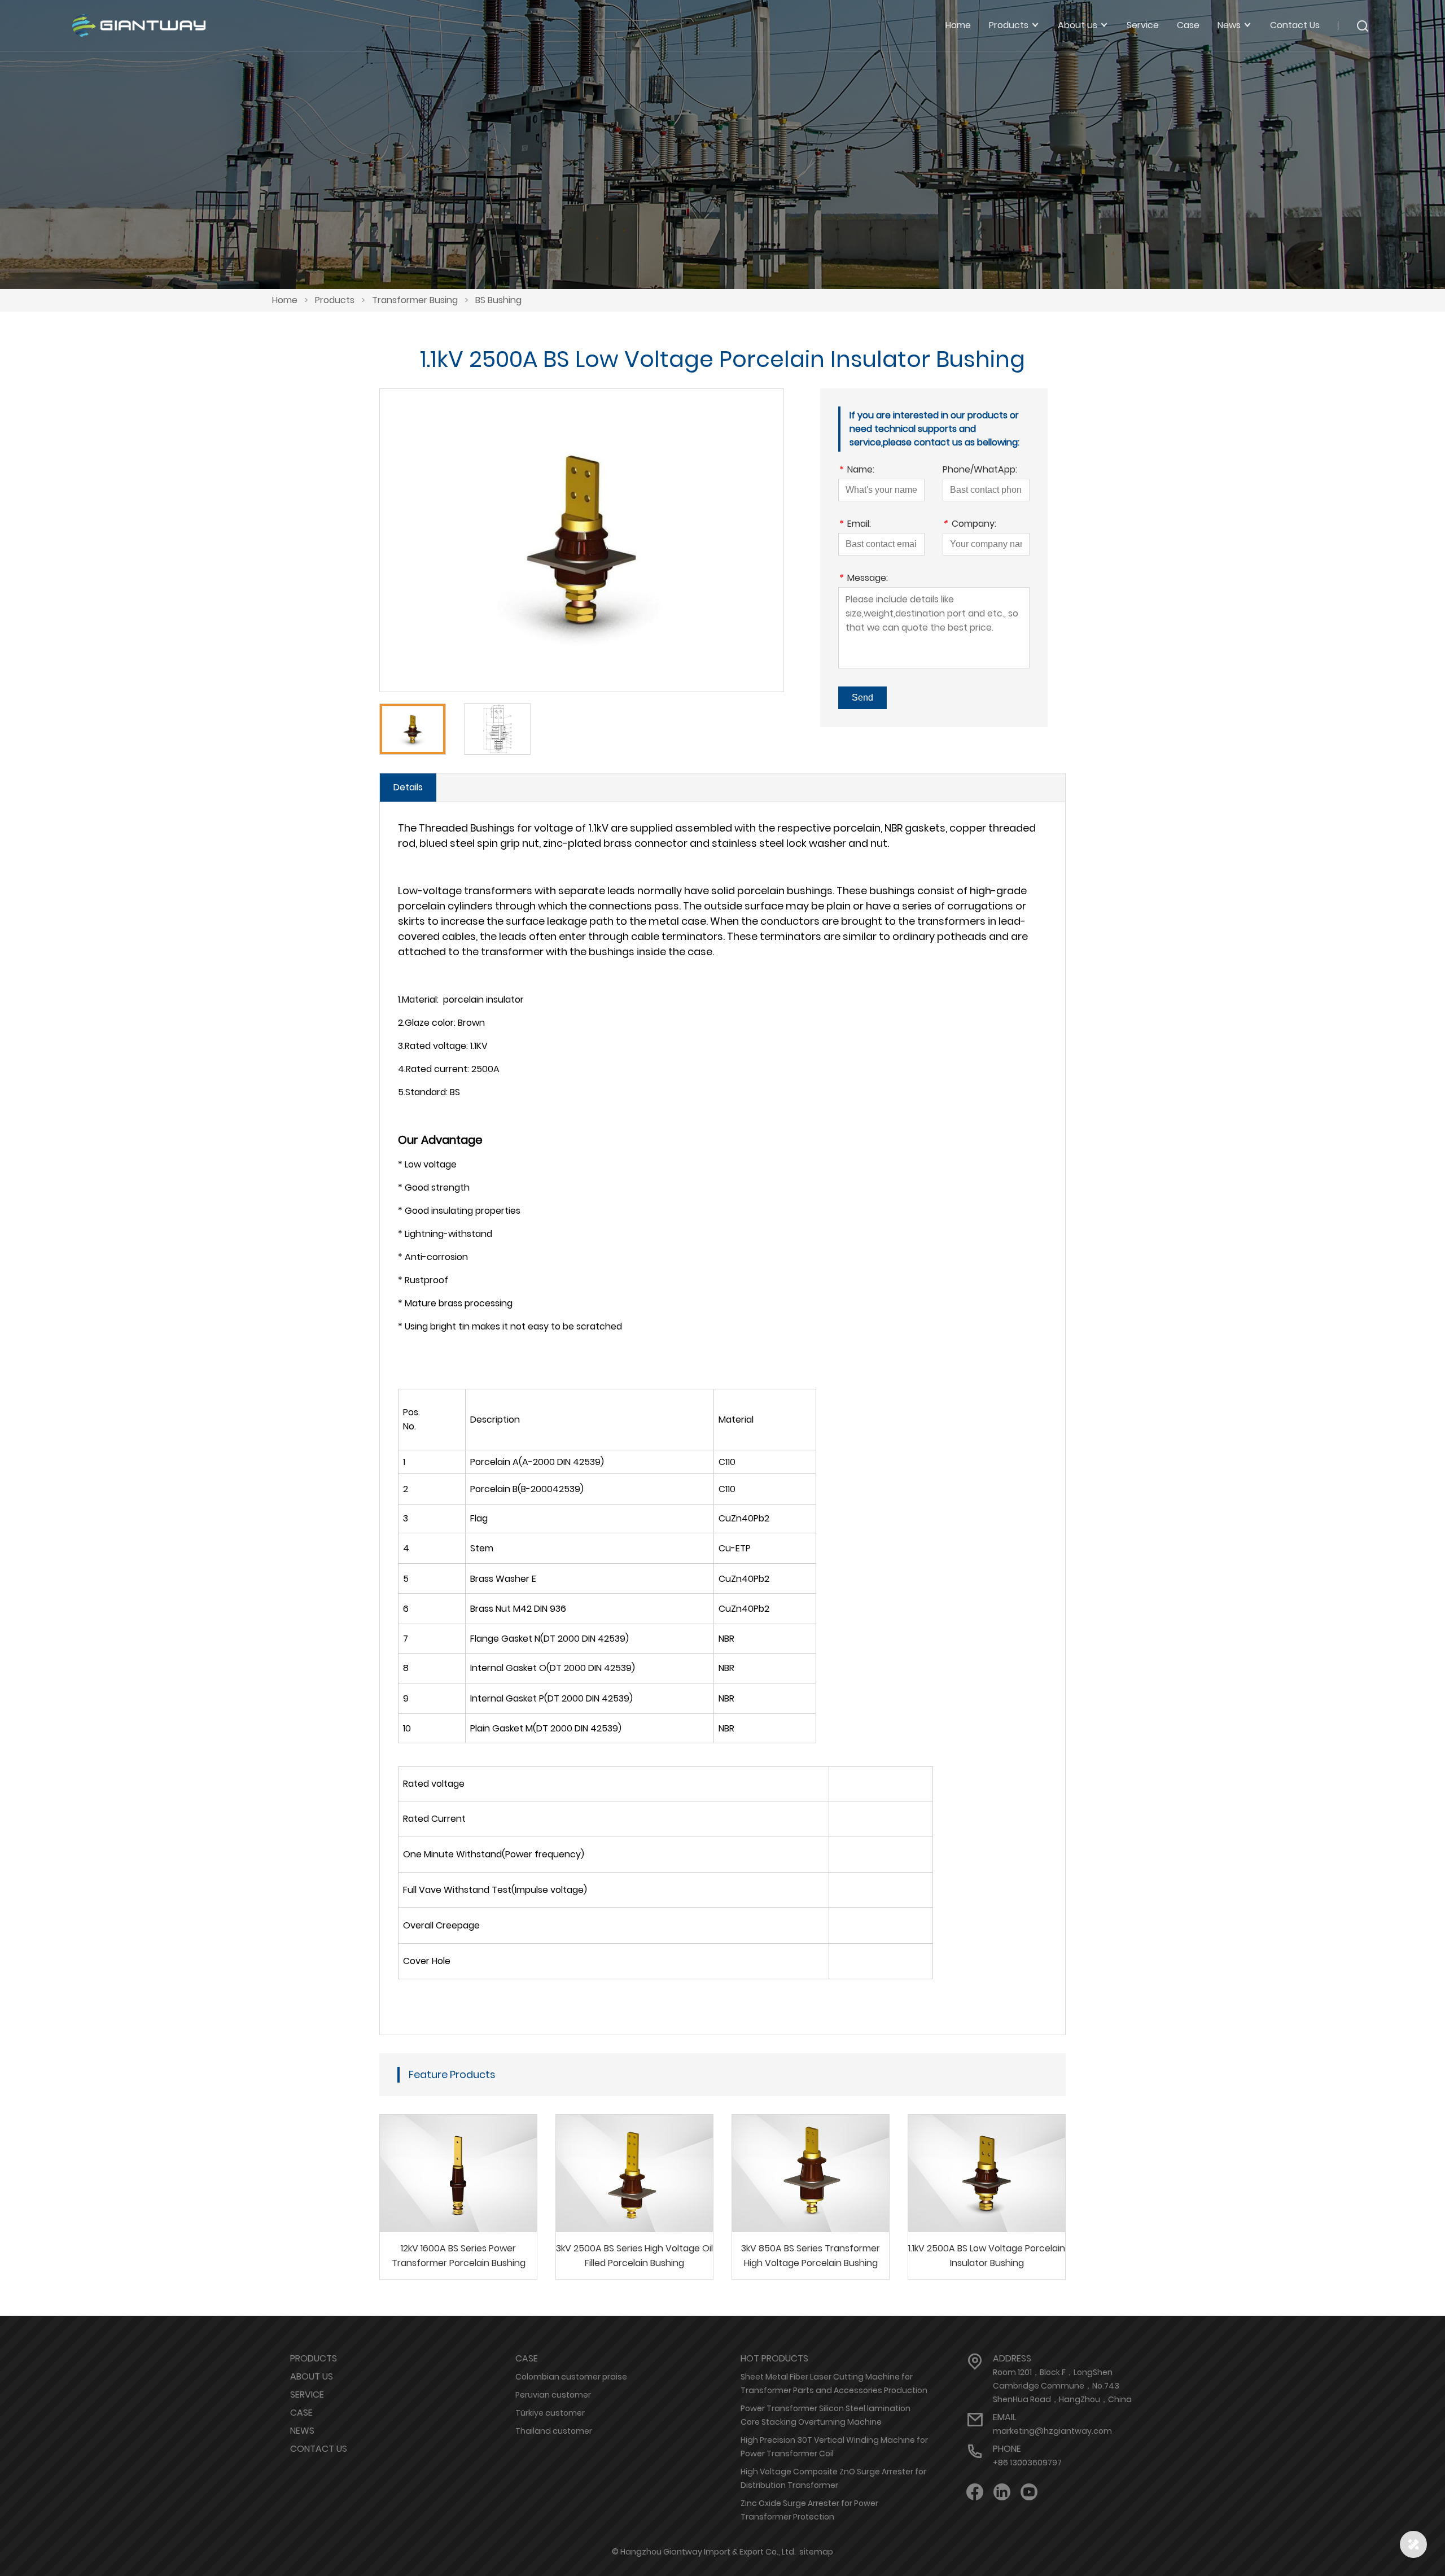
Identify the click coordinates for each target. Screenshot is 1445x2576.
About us (312, 2376)
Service (1143, 25)
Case (1188, 25)
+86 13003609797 (1027, 2463)
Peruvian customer (553, 2395)
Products (335, 300)
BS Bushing (498, 300)
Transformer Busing (415, 300)
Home (958, 25)
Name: (856, 471)
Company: (969, 525)
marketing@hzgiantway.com (1052, 2431)
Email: (855, 525)
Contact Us (1295, 25)
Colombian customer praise (571, 2377)
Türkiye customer (550, 2413)
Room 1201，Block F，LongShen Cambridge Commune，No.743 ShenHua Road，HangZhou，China (1062, 2386)
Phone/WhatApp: (980, 471)
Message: (863, 579)
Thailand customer (554, 2431)
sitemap (816, 2552)
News (302, 2431)
